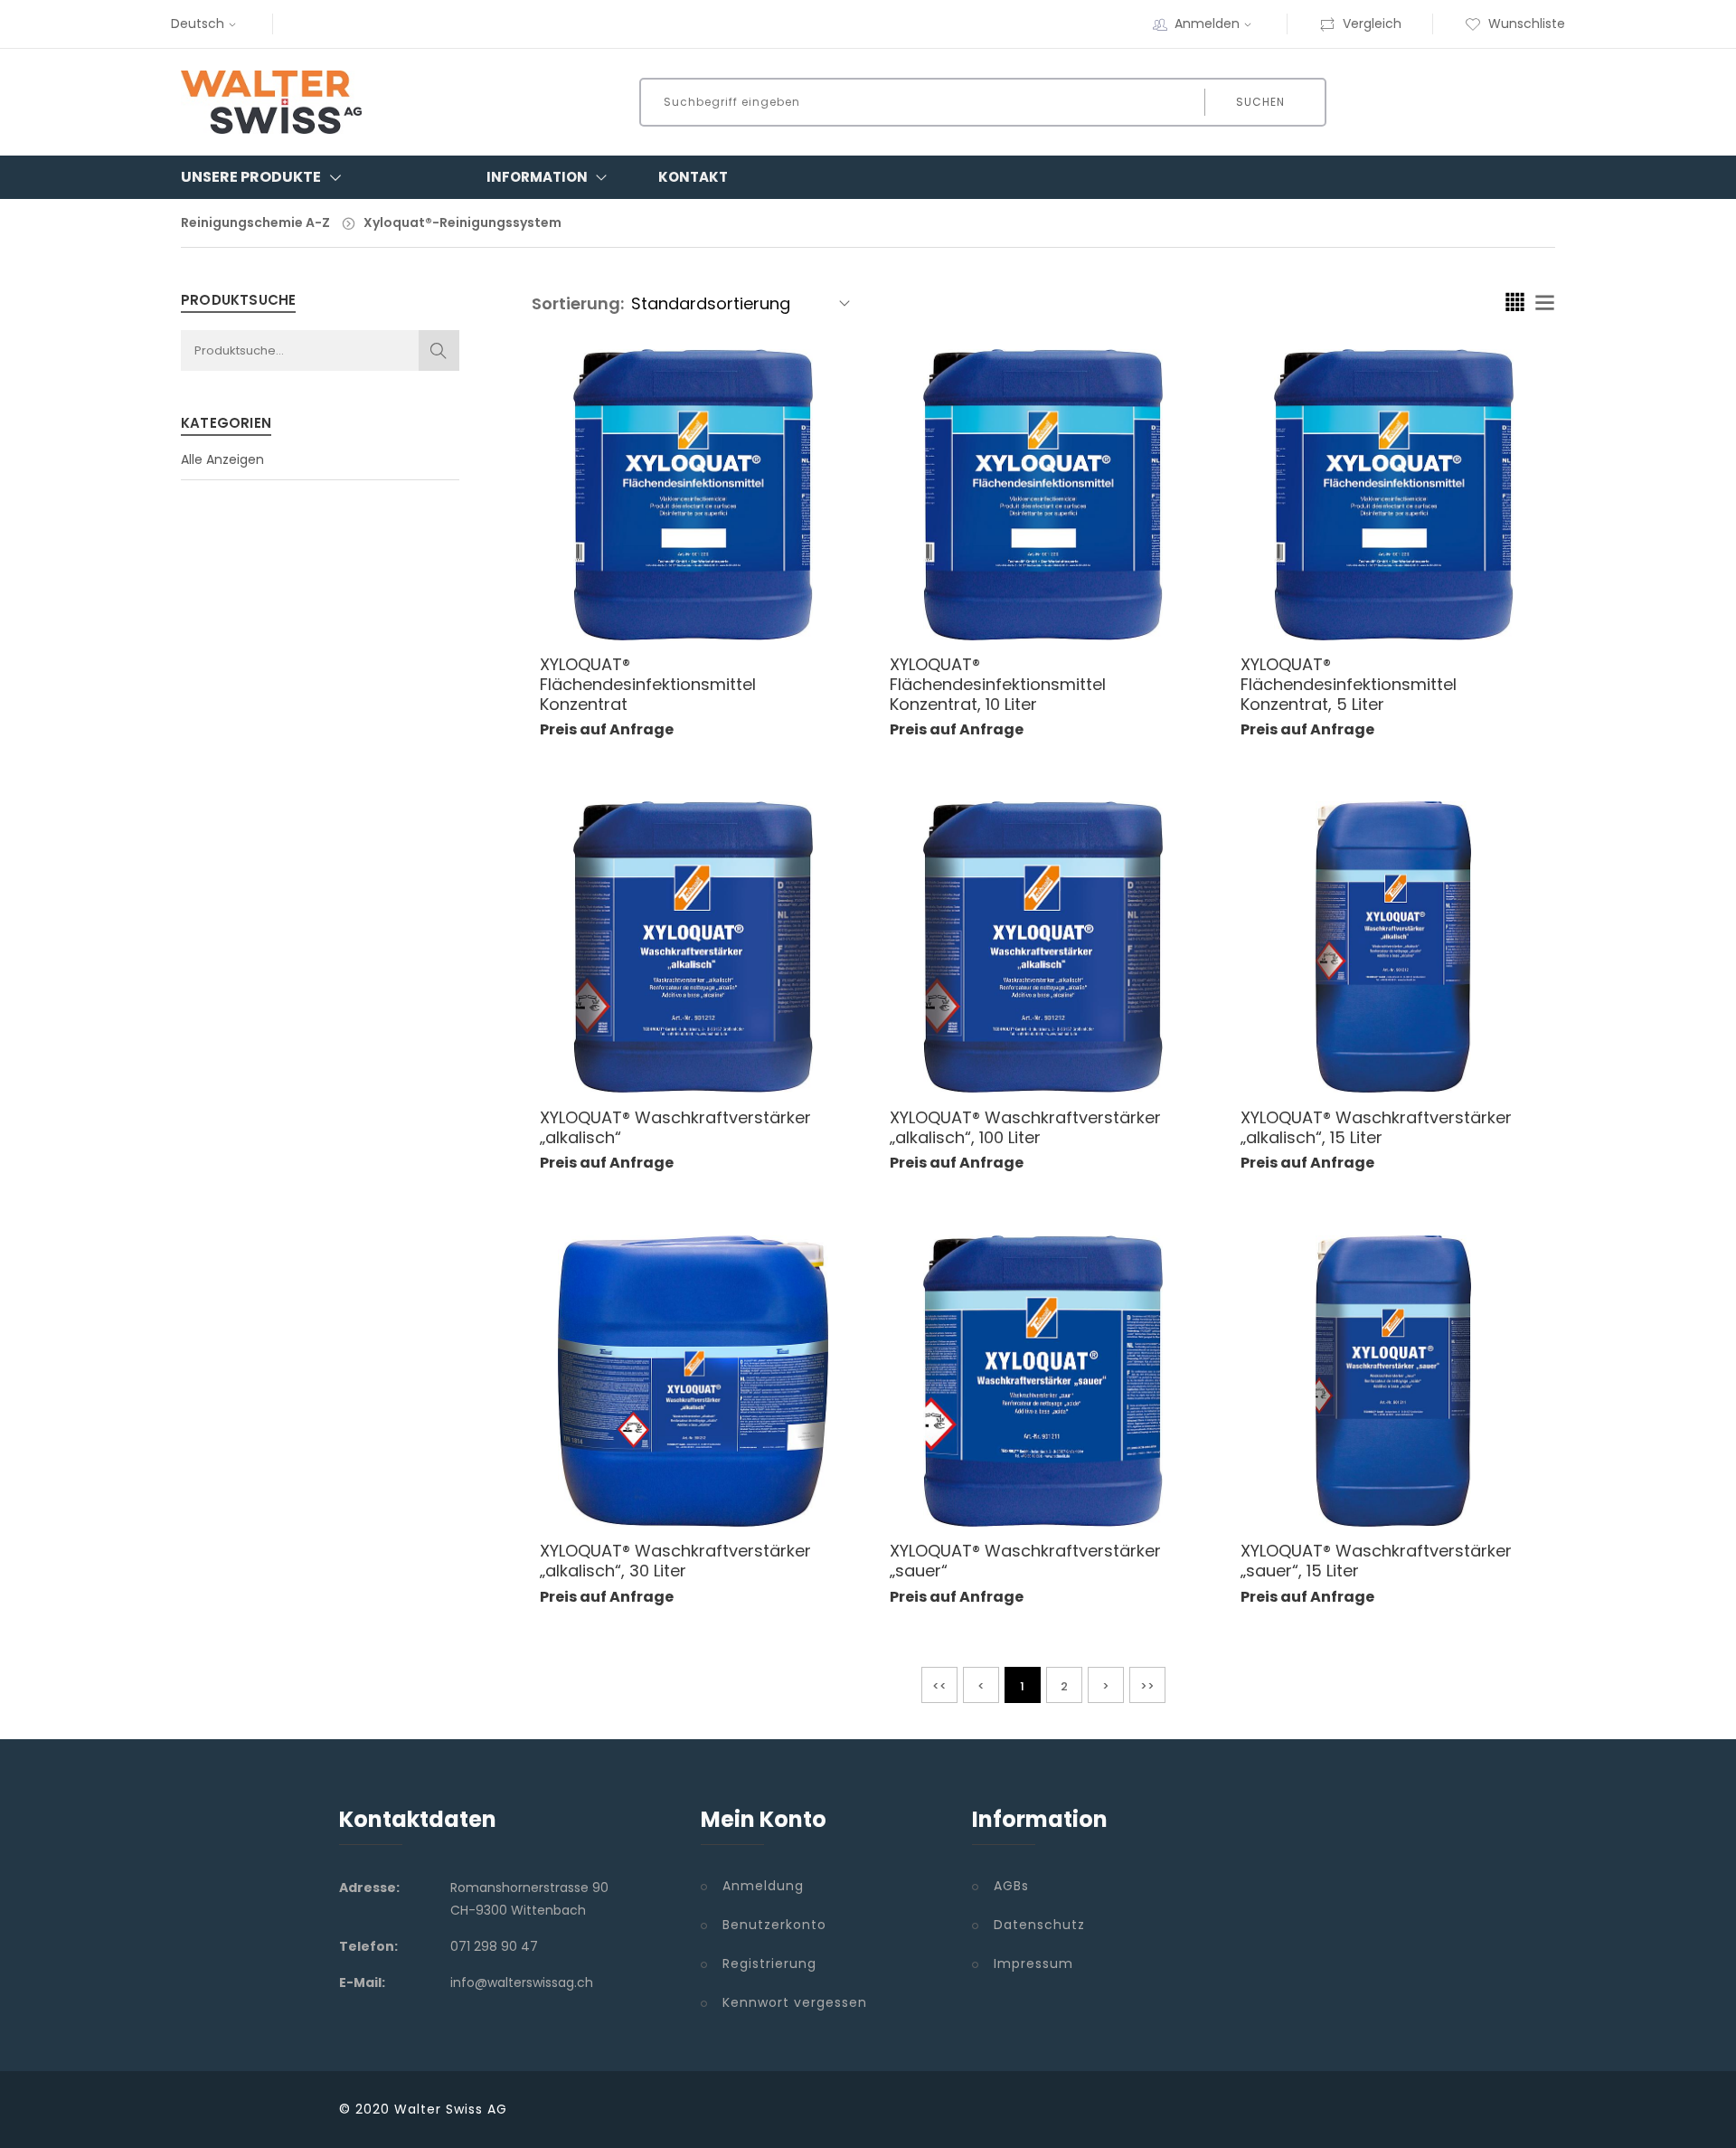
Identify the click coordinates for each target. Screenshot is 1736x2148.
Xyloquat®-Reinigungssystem (462, 222)
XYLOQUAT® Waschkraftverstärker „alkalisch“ (675, 1127)
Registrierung (769, 1963)
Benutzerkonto (774, 1925)
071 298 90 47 (494, 1946)
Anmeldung (763, 1886)
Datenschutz (1039, 1925)
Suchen (1260, 102)
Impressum (1033, 1963)
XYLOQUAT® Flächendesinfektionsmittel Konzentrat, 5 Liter (1349, 684)
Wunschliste (1527, 24)
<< (939, 1686)
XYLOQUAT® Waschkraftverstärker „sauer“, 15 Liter (1376, 1561)
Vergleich (1372, 24)
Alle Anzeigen (222, 459)
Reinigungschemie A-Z (255, 222)
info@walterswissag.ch (522, 1982)
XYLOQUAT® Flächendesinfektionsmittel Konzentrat (648, 684)
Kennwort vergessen (795, 2002)
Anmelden (1207, 24)
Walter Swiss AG (451, 2109)
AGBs (1011, 1886)
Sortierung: (578, 303)
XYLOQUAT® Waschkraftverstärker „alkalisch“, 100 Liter (1025, 1127)
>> (1147, 1686)
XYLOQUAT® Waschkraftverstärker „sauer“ (1025, 1561)
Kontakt (693, 177)
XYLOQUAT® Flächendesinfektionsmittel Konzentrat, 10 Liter (998, 684)
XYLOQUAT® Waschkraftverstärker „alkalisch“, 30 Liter (675, 1561)
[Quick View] (711, 599)
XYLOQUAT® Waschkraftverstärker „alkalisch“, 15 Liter (1376, 1127)
